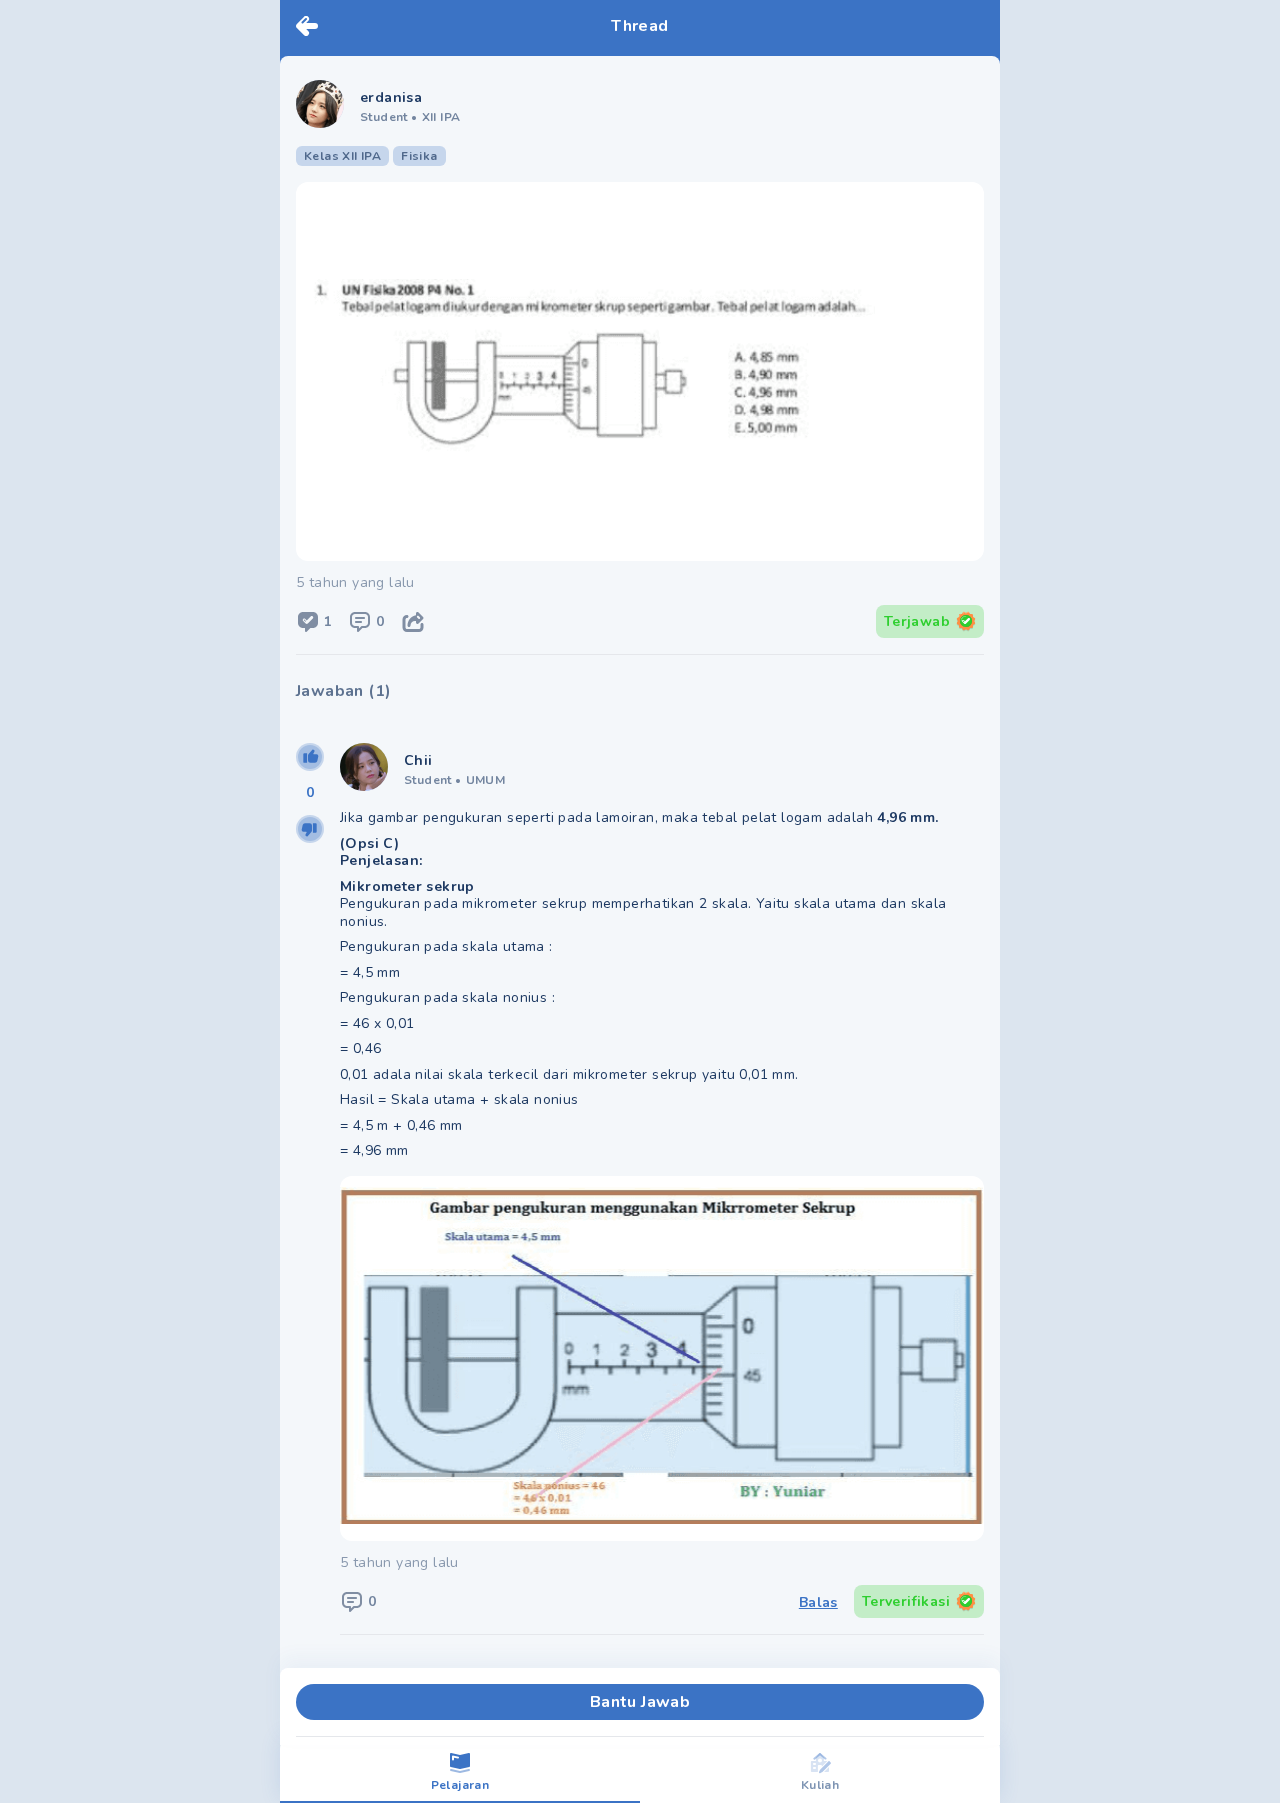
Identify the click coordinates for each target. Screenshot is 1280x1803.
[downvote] (310, 829)
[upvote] (310, 757)
